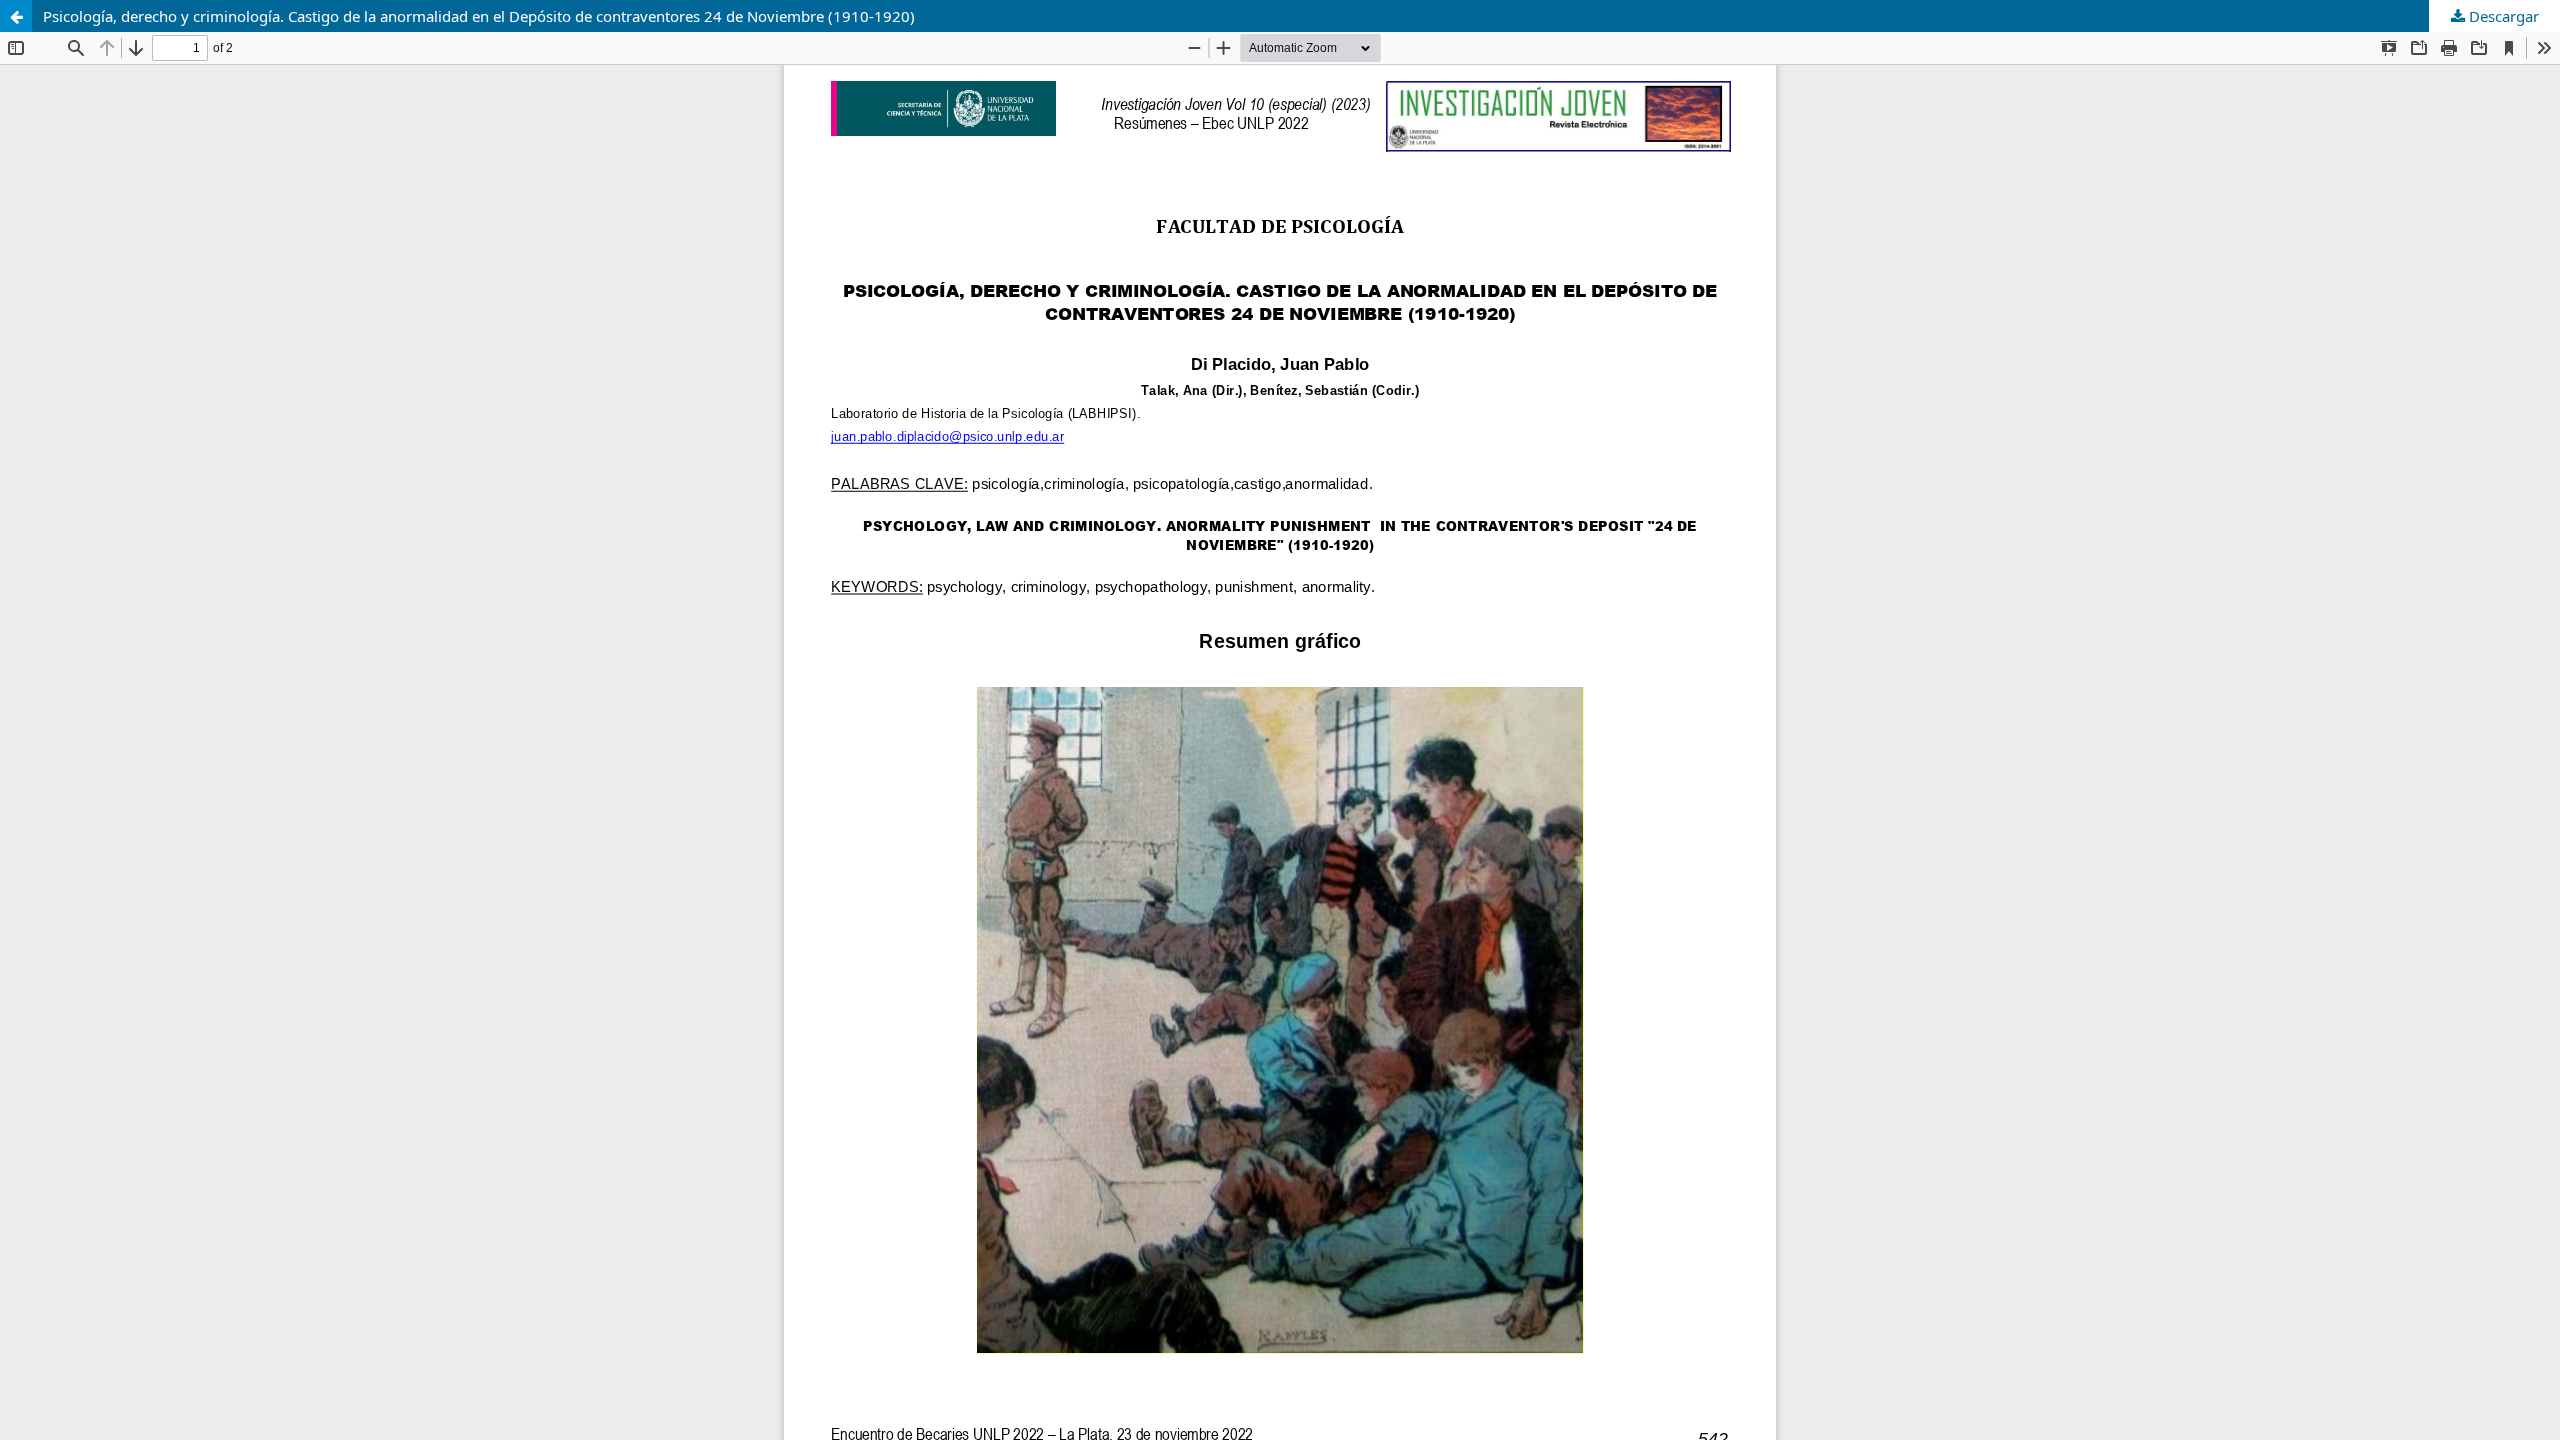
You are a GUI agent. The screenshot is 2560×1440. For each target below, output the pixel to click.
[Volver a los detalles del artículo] (16, 16)
